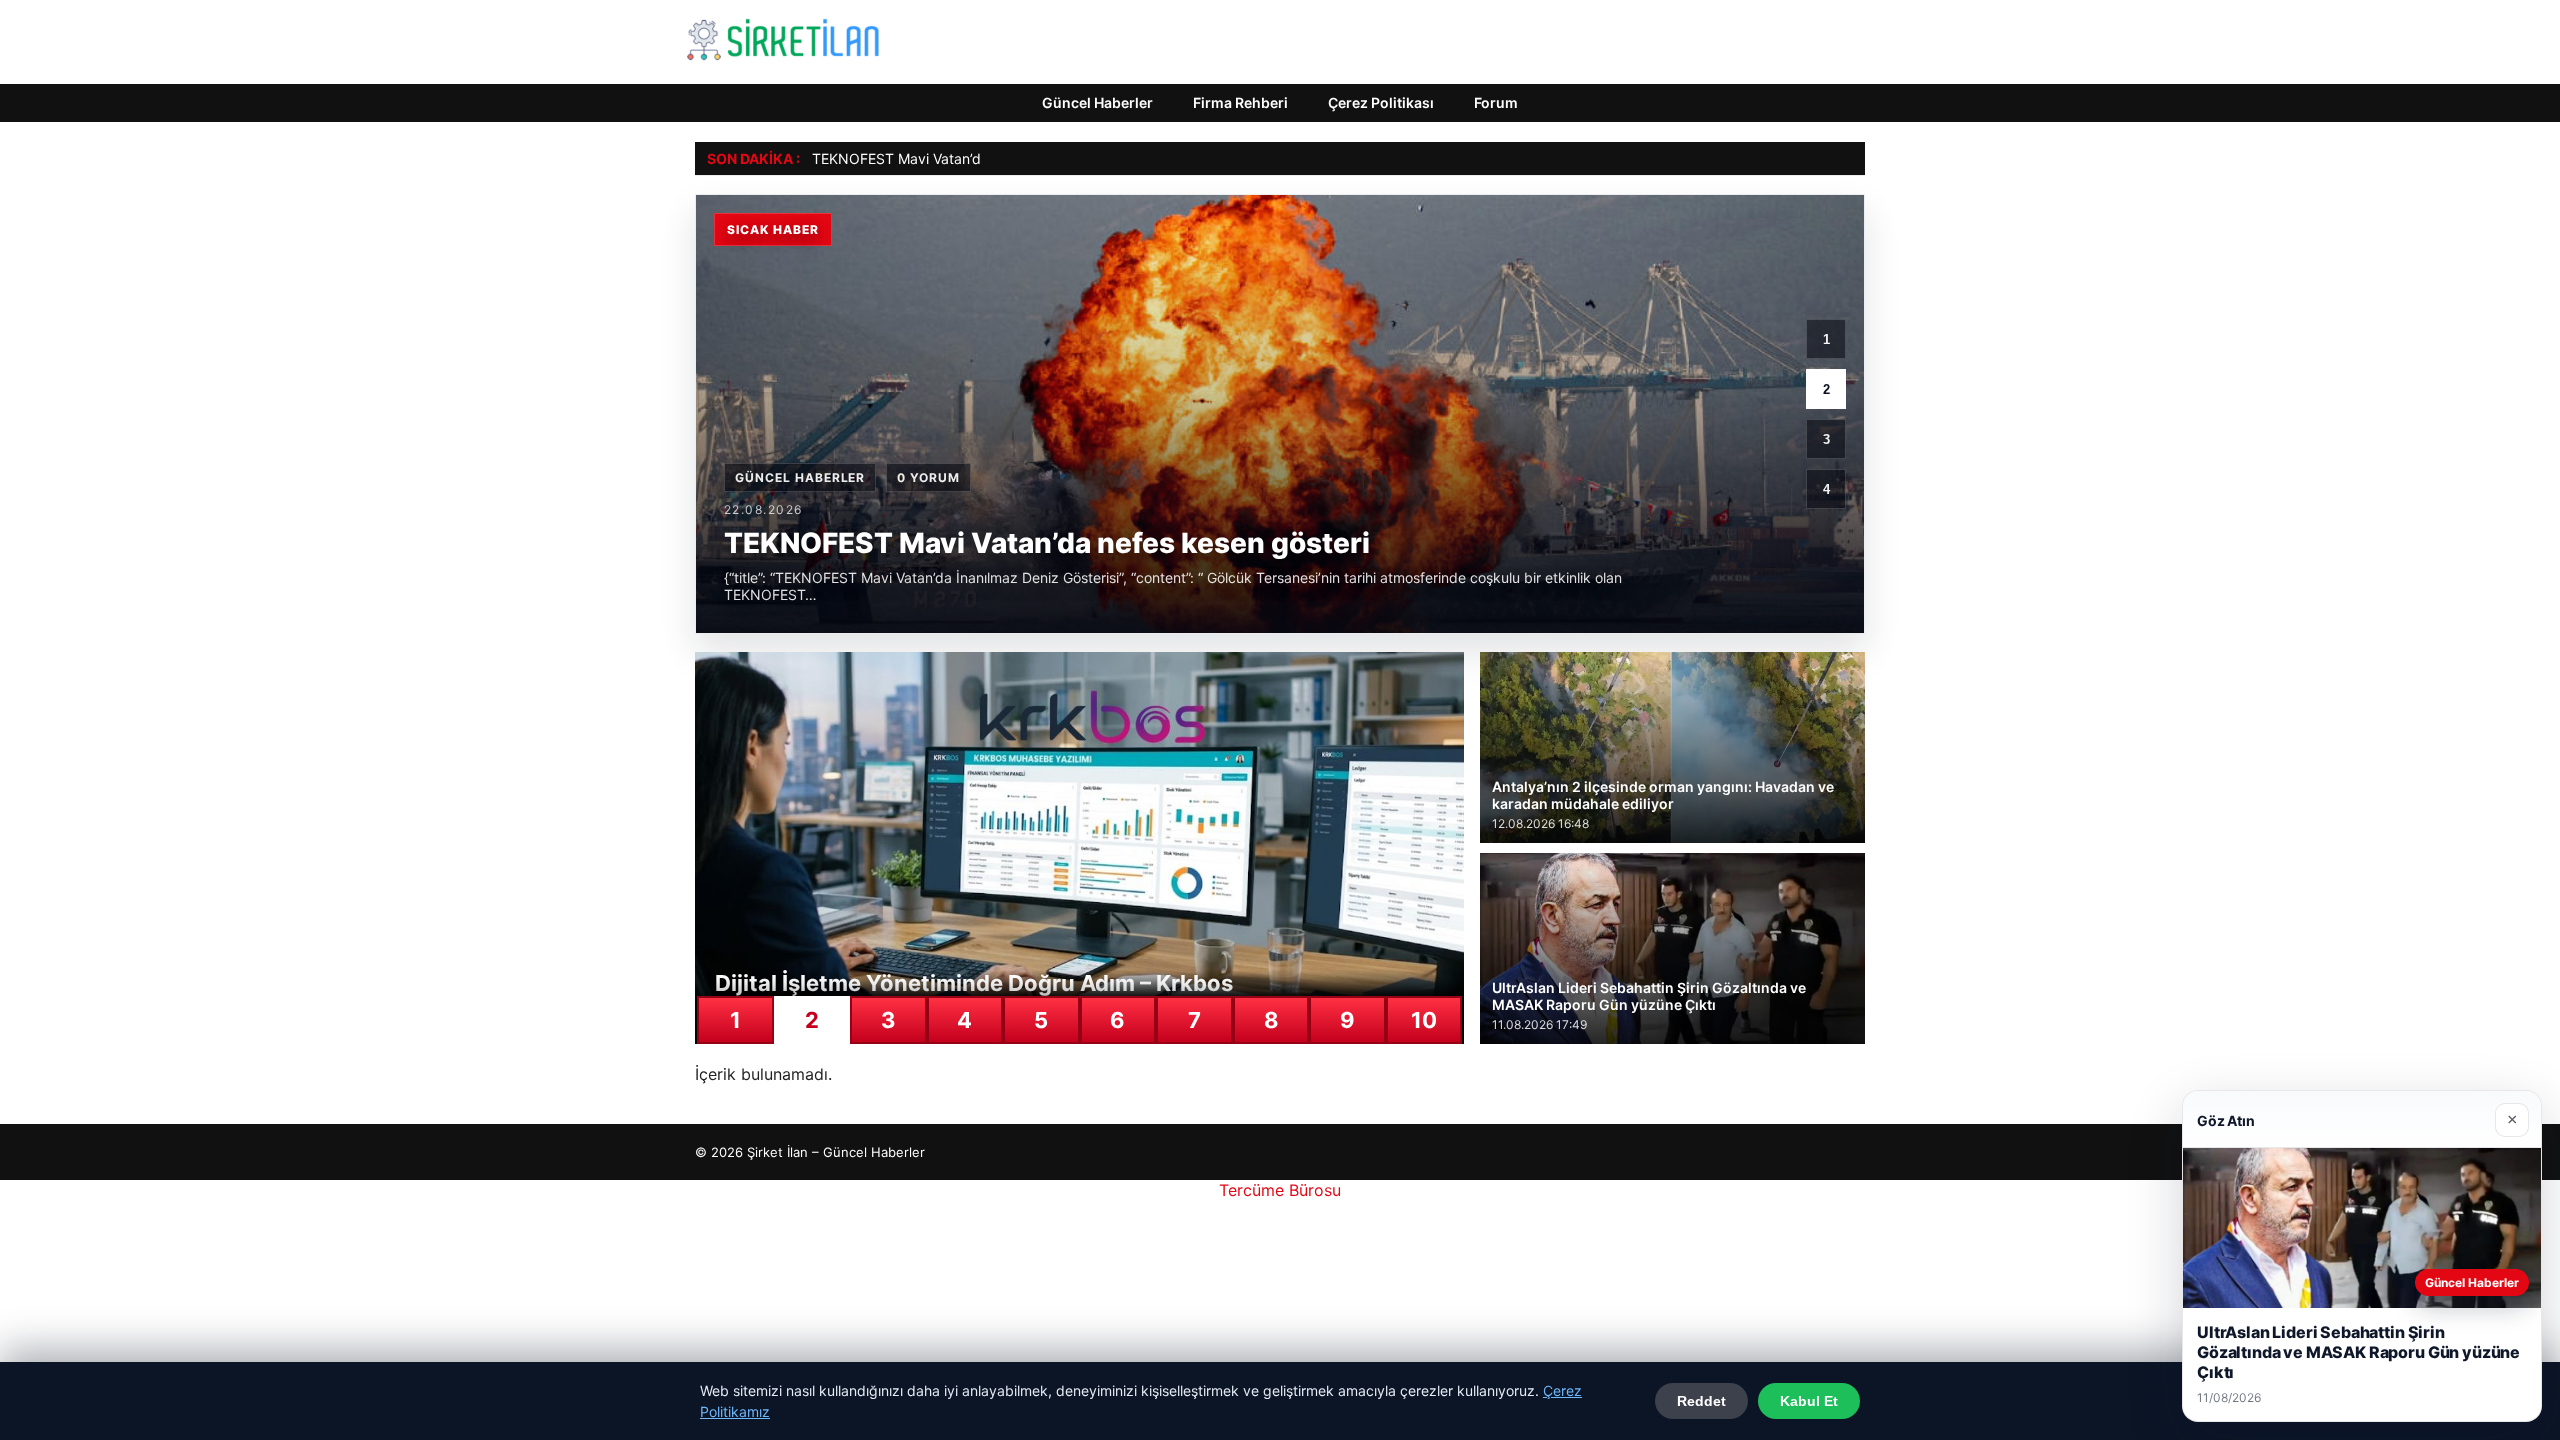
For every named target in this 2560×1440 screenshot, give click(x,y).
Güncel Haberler (1097, 102)
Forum (1496, 102)
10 (1424, 1020)
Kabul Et (1809, 1401)
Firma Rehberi (1240, 102)
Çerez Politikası (1381, 102)
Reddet (1701, 1401)
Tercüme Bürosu (1280, 1190)
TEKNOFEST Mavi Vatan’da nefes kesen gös (956, 158)
